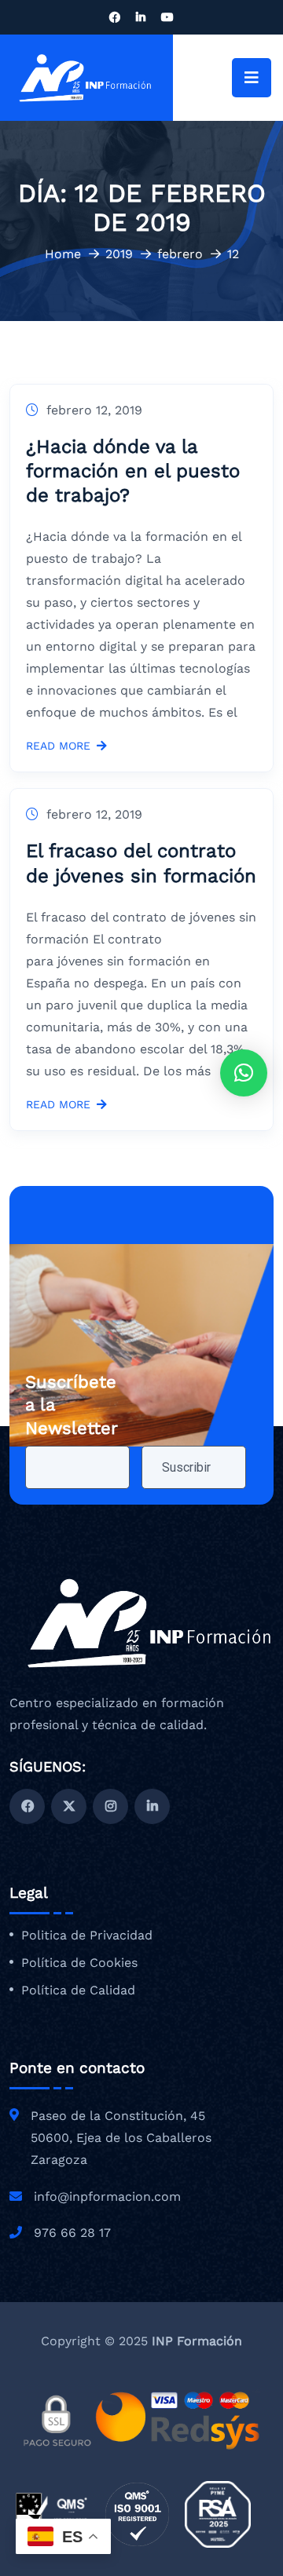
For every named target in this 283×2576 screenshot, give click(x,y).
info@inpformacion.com (107, 2197)
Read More (58, 746)
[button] (244, 1073)
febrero (180, 254)
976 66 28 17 (72, 2233)
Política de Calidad (78, 1990)
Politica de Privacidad (87, 1936)
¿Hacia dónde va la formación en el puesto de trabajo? (133, 471)
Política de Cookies (79, 1963)
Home (63, 254)
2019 (119, 254)
